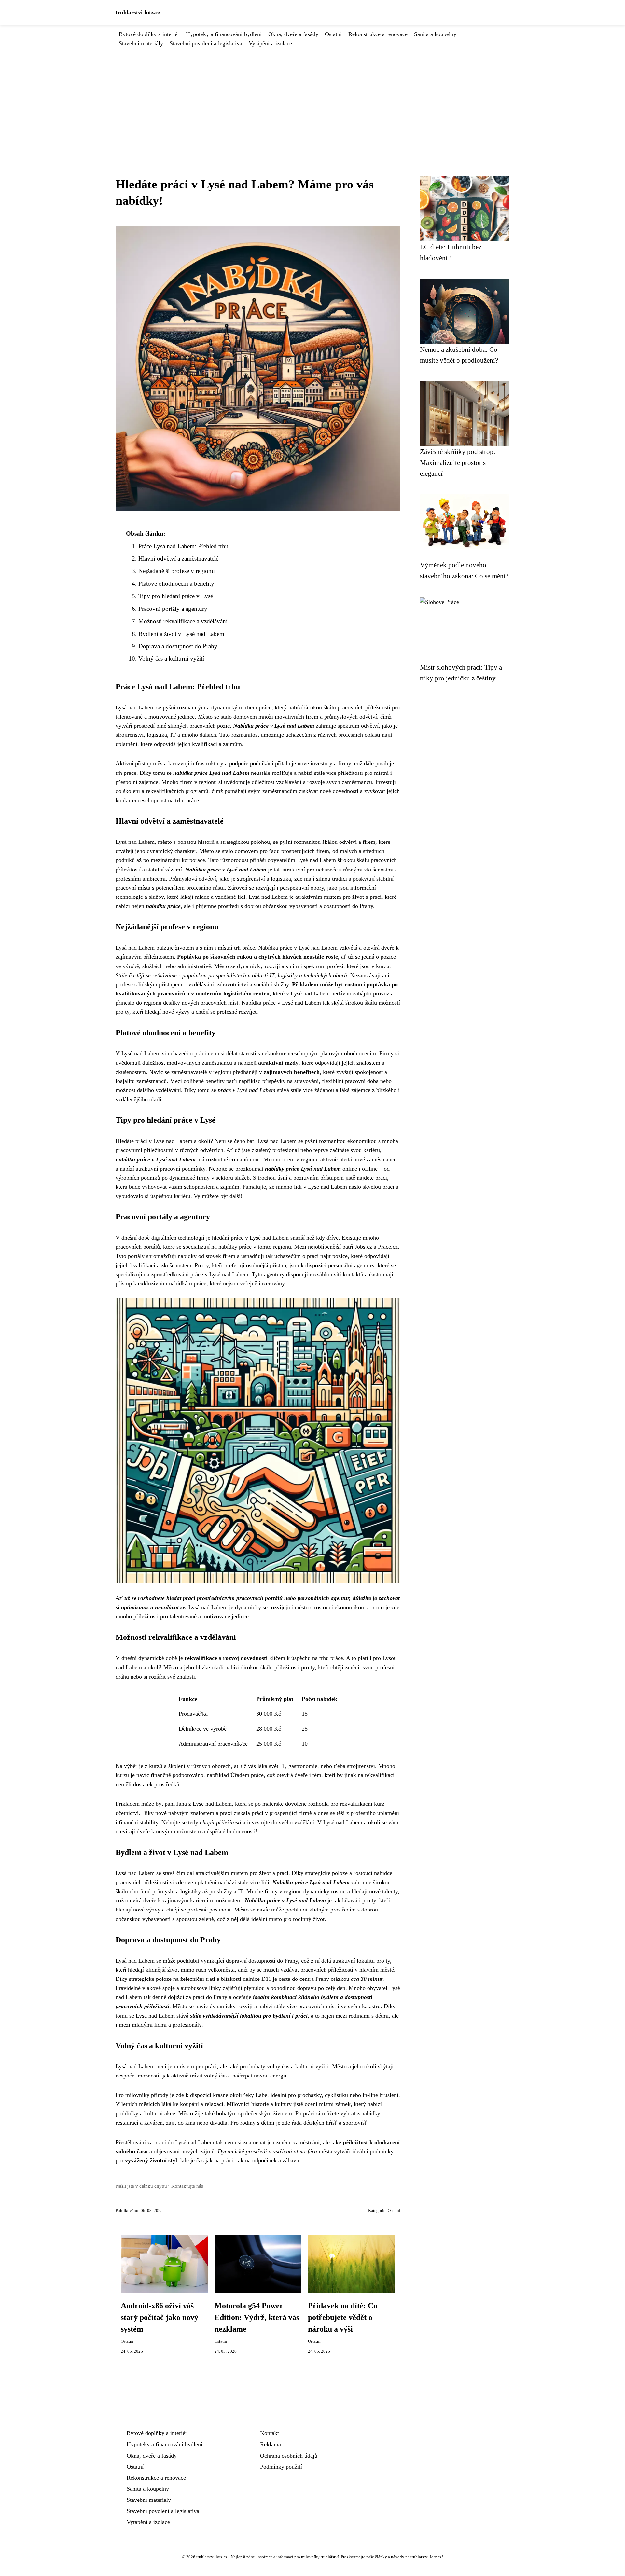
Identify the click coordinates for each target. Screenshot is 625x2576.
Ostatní (333, 34)
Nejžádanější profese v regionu (177, 571)
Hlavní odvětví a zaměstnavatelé (178, 559)
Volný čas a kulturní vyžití (171, 658)
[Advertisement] (312, 97)
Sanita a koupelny (435, 34)
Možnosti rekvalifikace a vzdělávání (183, 621)
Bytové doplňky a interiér (149, 34)
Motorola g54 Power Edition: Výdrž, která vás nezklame (257, 2317)
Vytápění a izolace (270, 43)
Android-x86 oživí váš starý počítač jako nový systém (160, 2317)
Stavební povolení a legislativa (206, 43)
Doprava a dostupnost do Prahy (178, 646)
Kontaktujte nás (187, 2186)
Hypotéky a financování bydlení (224, 34)
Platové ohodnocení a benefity (176, 584)
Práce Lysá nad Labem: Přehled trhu (183, 546)
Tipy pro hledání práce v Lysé (176, 596)
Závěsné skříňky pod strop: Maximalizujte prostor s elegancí (458, 462)
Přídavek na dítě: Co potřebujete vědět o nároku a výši (343, 2317)
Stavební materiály (141, 43)
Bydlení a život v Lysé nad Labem (181, 634)
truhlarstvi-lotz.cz (138, 12)
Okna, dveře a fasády (293, 34)
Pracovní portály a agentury (173, 609)
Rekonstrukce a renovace (378, 34)
